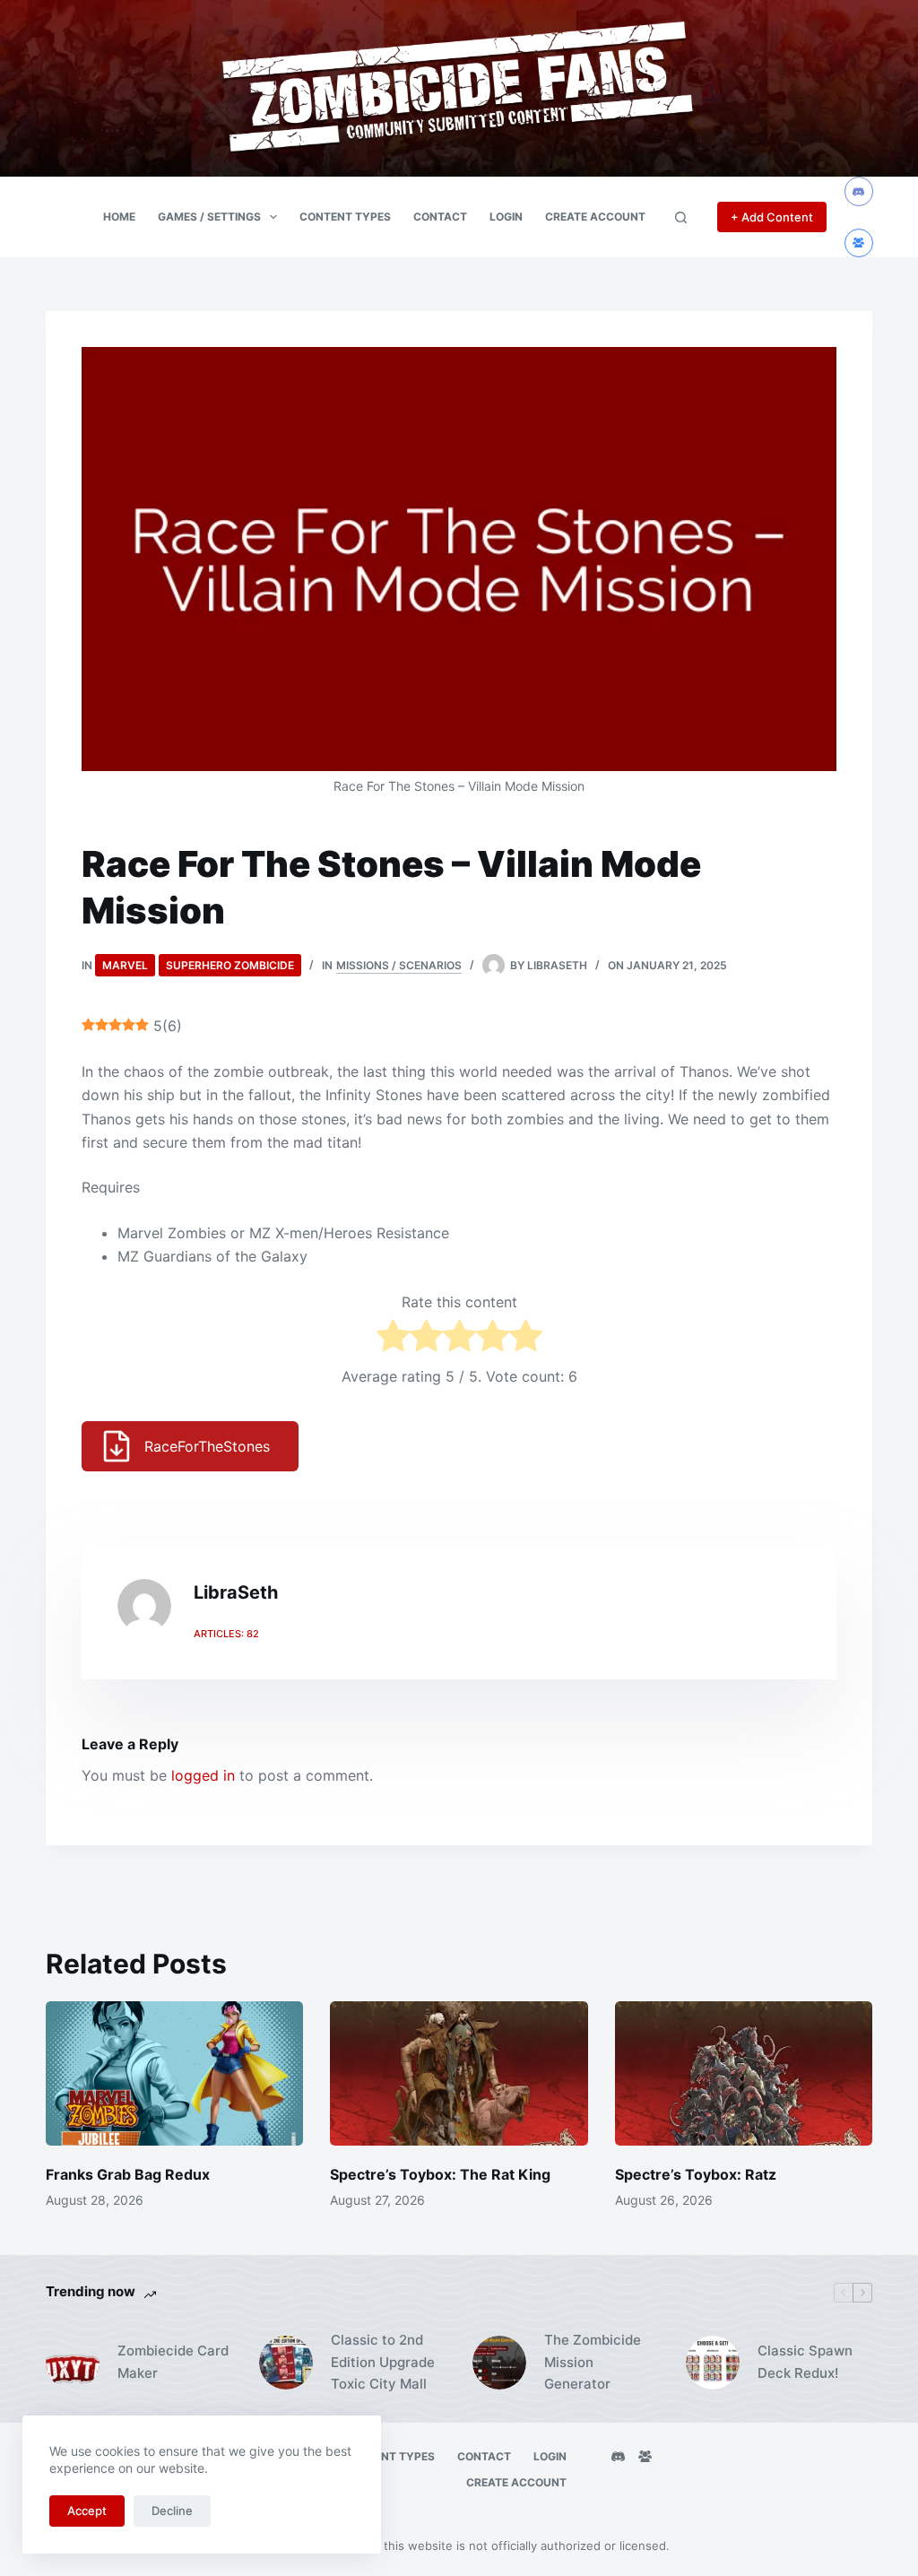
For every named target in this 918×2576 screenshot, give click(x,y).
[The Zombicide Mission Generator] (499, 2363)
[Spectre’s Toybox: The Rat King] (459, 2074)
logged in (203, 1775)
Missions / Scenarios (399, 965)
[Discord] (859, 191)
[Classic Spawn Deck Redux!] (713, 2363)
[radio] (393, 1339)
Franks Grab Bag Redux (128, 2174)
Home (119, 217)
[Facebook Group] (859, 243)
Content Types (345, 217)
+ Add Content (772, 217)
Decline (172, 2511)
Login (506, 217)
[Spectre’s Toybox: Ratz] (744, 2074)
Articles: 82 (226, 1634)
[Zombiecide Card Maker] (73, 2363)
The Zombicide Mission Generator (593, 2362)
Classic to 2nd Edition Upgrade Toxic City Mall (383, 2362)
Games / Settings (209, 217)
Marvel (125, 965)
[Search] (681, 217)
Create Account (595, 217)
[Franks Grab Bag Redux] (174, 2074)
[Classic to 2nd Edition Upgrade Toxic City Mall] (286, 2363)
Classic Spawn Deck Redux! (805, 2362)
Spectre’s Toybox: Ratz (696, 2174)
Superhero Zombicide (230, 965)
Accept (87, 2511)
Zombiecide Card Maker (173, 2362)
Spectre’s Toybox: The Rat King (440, 2174)
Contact (440, 217)
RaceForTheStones (207, 1446)
